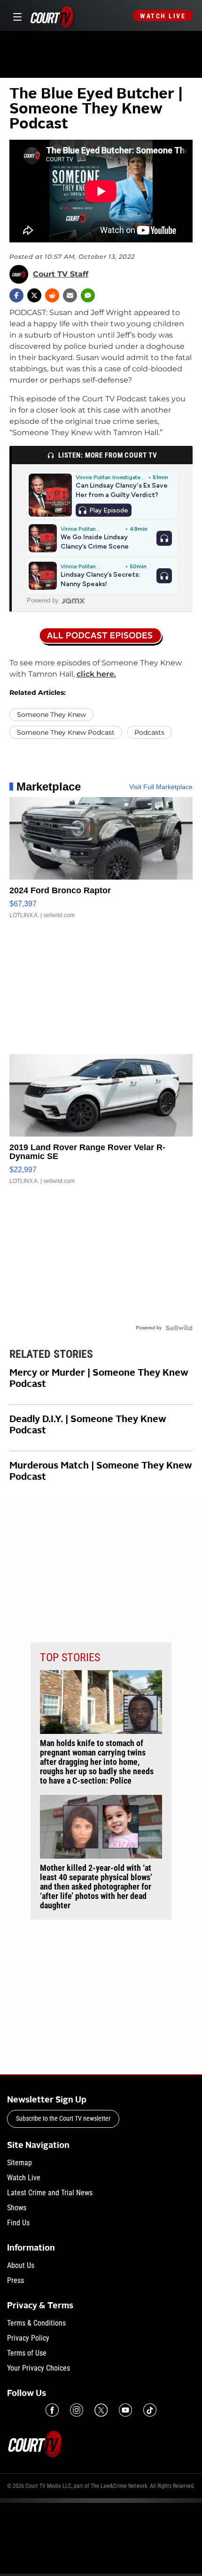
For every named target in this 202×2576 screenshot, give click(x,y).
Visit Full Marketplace (161, 787)
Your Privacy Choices (39, 2368)
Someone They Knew (51, 715)
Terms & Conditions (36, 2323)
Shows (17, 2208)
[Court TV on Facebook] (52, 2410)
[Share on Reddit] (52, 295)
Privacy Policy (28, 2338)
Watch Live (163, 16)
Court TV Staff (61, 274)
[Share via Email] (70, 295)
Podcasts (149, 732)
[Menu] (16, 16)
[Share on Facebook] (16, 295)
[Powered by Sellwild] (179, 1328)
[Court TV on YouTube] (125, 2410)
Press (16, 2280)
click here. (96, 674)
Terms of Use (27, 2353)
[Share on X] (34, 295)
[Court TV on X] (101, 2410)
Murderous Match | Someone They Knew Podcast (101, 1472)
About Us (21, 2265)
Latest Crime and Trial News (50, 2193)
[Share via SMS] (88, 295)
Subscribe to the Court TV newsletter (63, 2118)
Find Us (18, 2223)
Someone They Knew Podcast (66, 732)
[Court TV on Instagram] (77, 2410)
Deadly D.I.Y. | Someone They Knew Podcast (88, 1425)
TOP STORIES (70, 1657)
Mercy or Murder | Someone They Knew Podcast (99, 1379)
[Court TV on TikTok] (150, 2410)
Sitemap (19, 2163)
